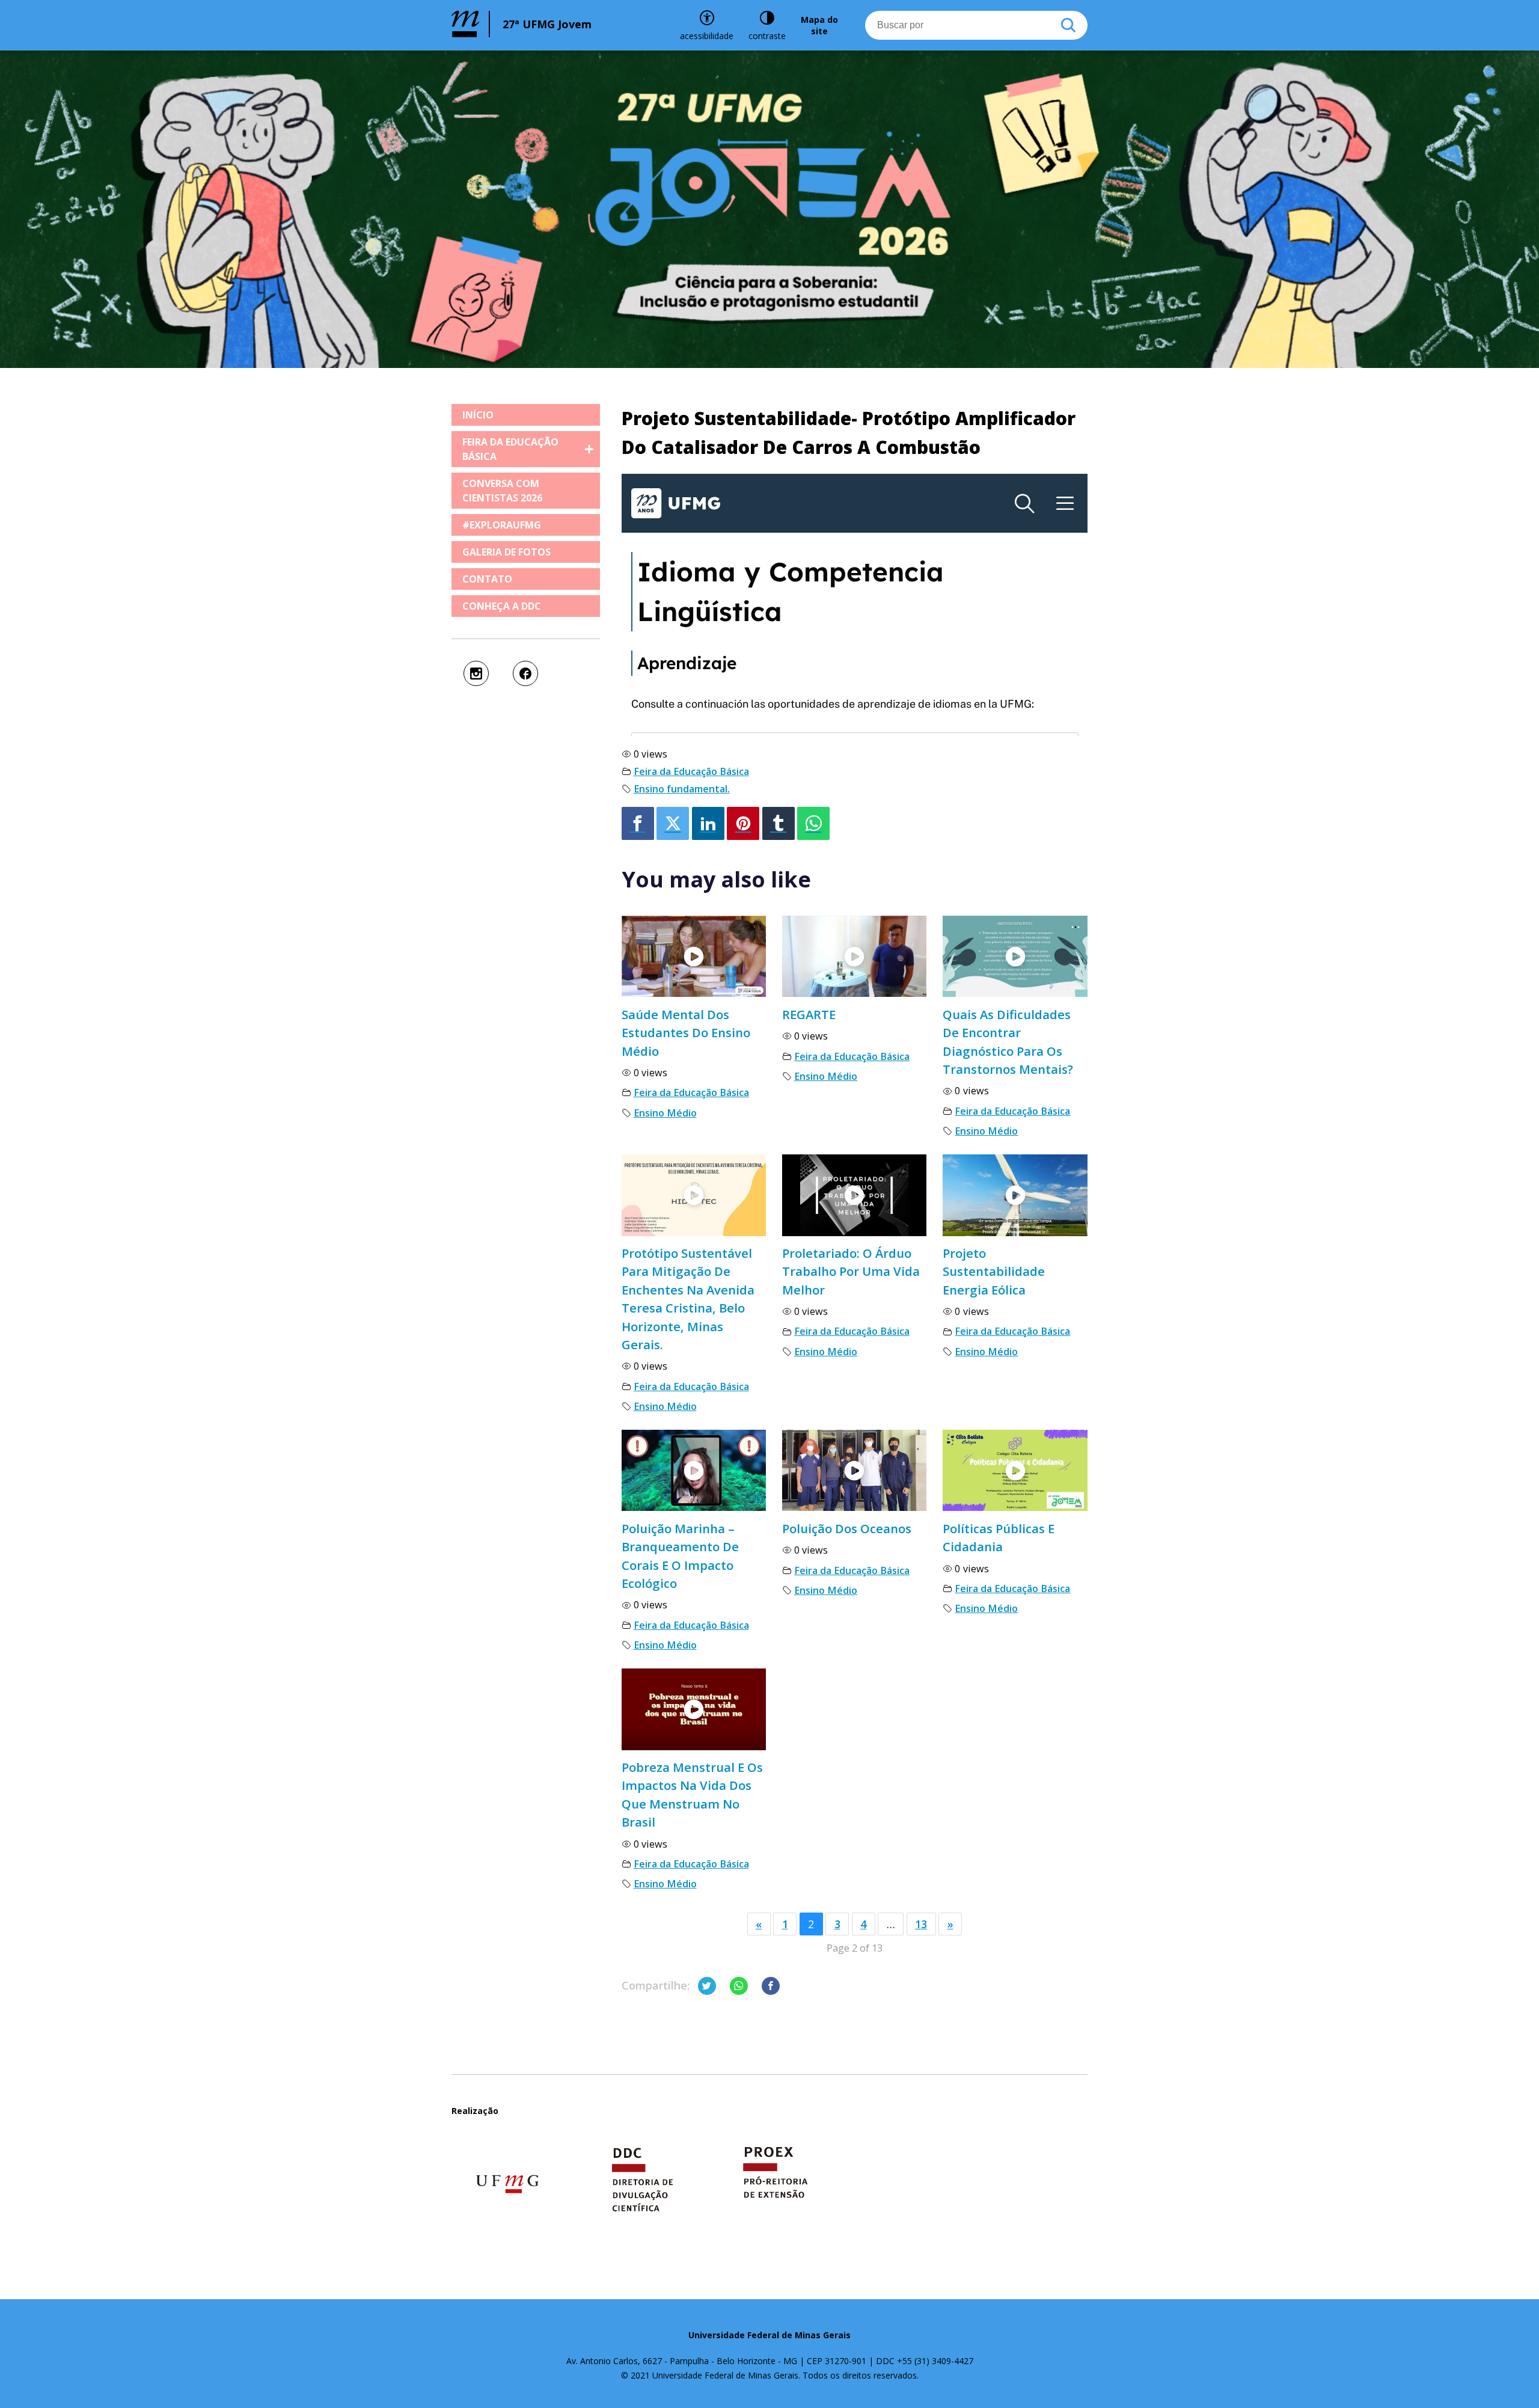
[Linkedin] (708, 823)
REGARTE (809, 1014)
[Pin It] (743, 823)
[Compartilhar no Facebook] (771, 1986)
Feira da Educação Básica (691, 771)
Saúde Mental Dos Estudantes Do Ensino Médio (686, 1033)
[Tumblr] (779, 823)
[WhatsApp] (813, 823)
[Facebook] (638, 823)
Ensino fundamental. (682, 789)
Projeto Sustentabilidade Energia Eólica (994, 1271)
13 (921, 1924)
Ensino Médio (665, 1113)
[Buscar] (1068, 25)
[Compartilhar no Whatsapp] (739, 1986)
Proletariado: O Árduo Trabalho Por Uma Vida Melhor (851, 1271)
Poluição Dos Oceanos (847, 1528)
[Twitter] (673, 823)
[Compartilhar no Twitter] (707, 1986)
